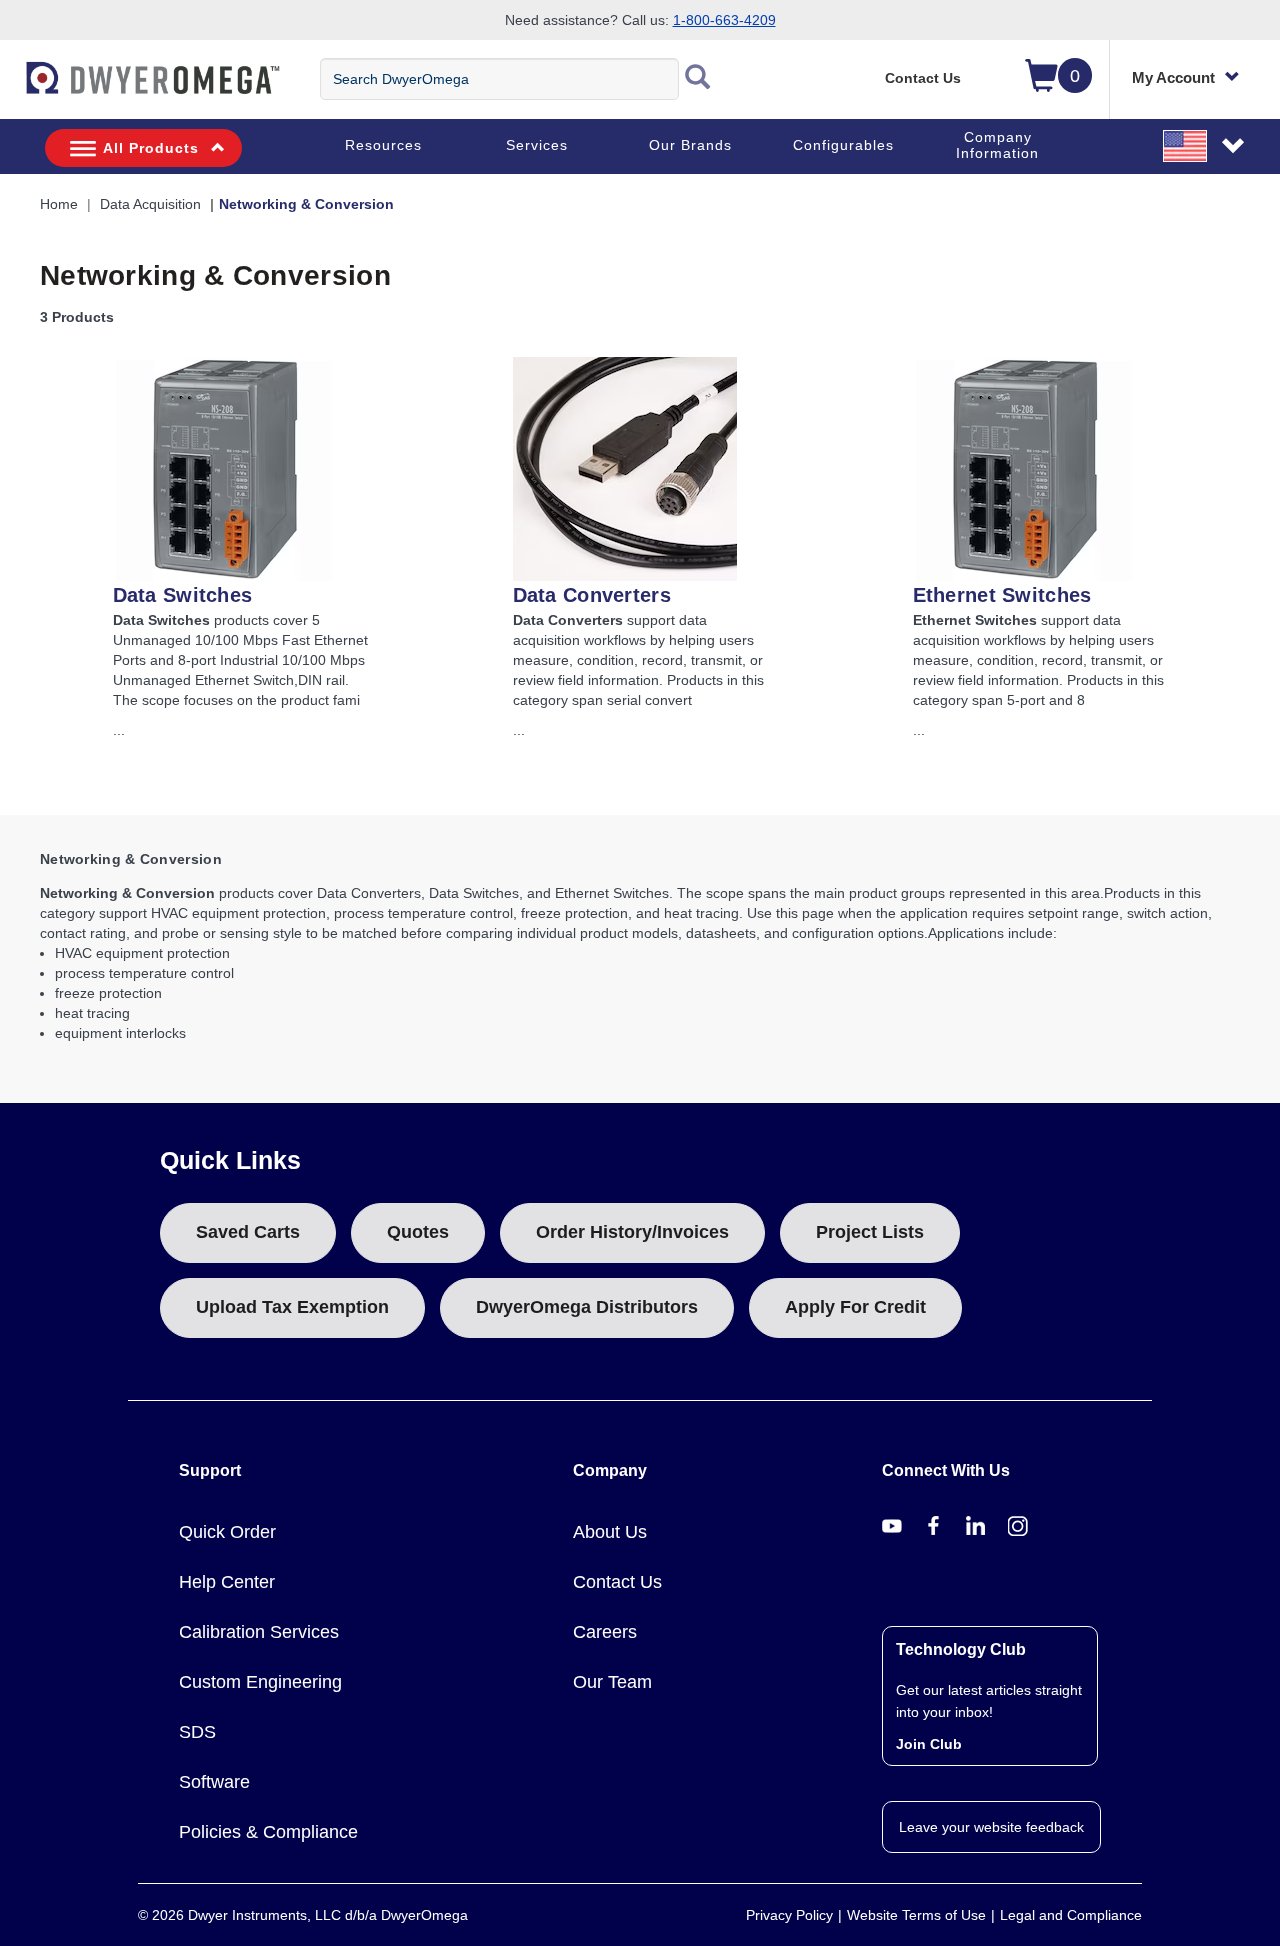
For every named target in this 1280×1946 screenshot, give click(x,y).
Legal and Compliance (1071, 1915)
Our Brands (690, 145)
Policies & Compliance (268, 1832)
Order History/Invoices (632, 1232)
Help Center (227, 1582)
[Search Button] (698, 79)
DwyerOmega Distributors (587, 1307)
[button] (1205, 145)
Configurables (843, 145)
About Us (610, 1532)
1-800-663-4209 (724, 20)
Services (537, 145)
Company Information (997, 145)
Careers (605, 1632)
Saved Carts (248, 1232)
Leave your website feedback (991, 1827)
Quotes (418, 1232)
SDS (197, 1732)
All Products (151, 148)
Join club (929, 1744)
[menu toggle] (11, 88)
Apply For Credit (855, 1307)
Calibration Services (259, 1632)
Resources (383, 145)
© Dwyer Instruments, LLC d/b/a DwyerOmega (303, 1915)
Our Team (612, 1682)
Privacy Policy (789, 1915)
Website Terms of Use (916, 1915)
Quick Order (227, 1532)
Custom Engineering (260, 1682)
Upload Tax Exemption (292, 1307)
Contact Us (923, 78)
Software (214, 1782)
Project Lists (870, 1232)
